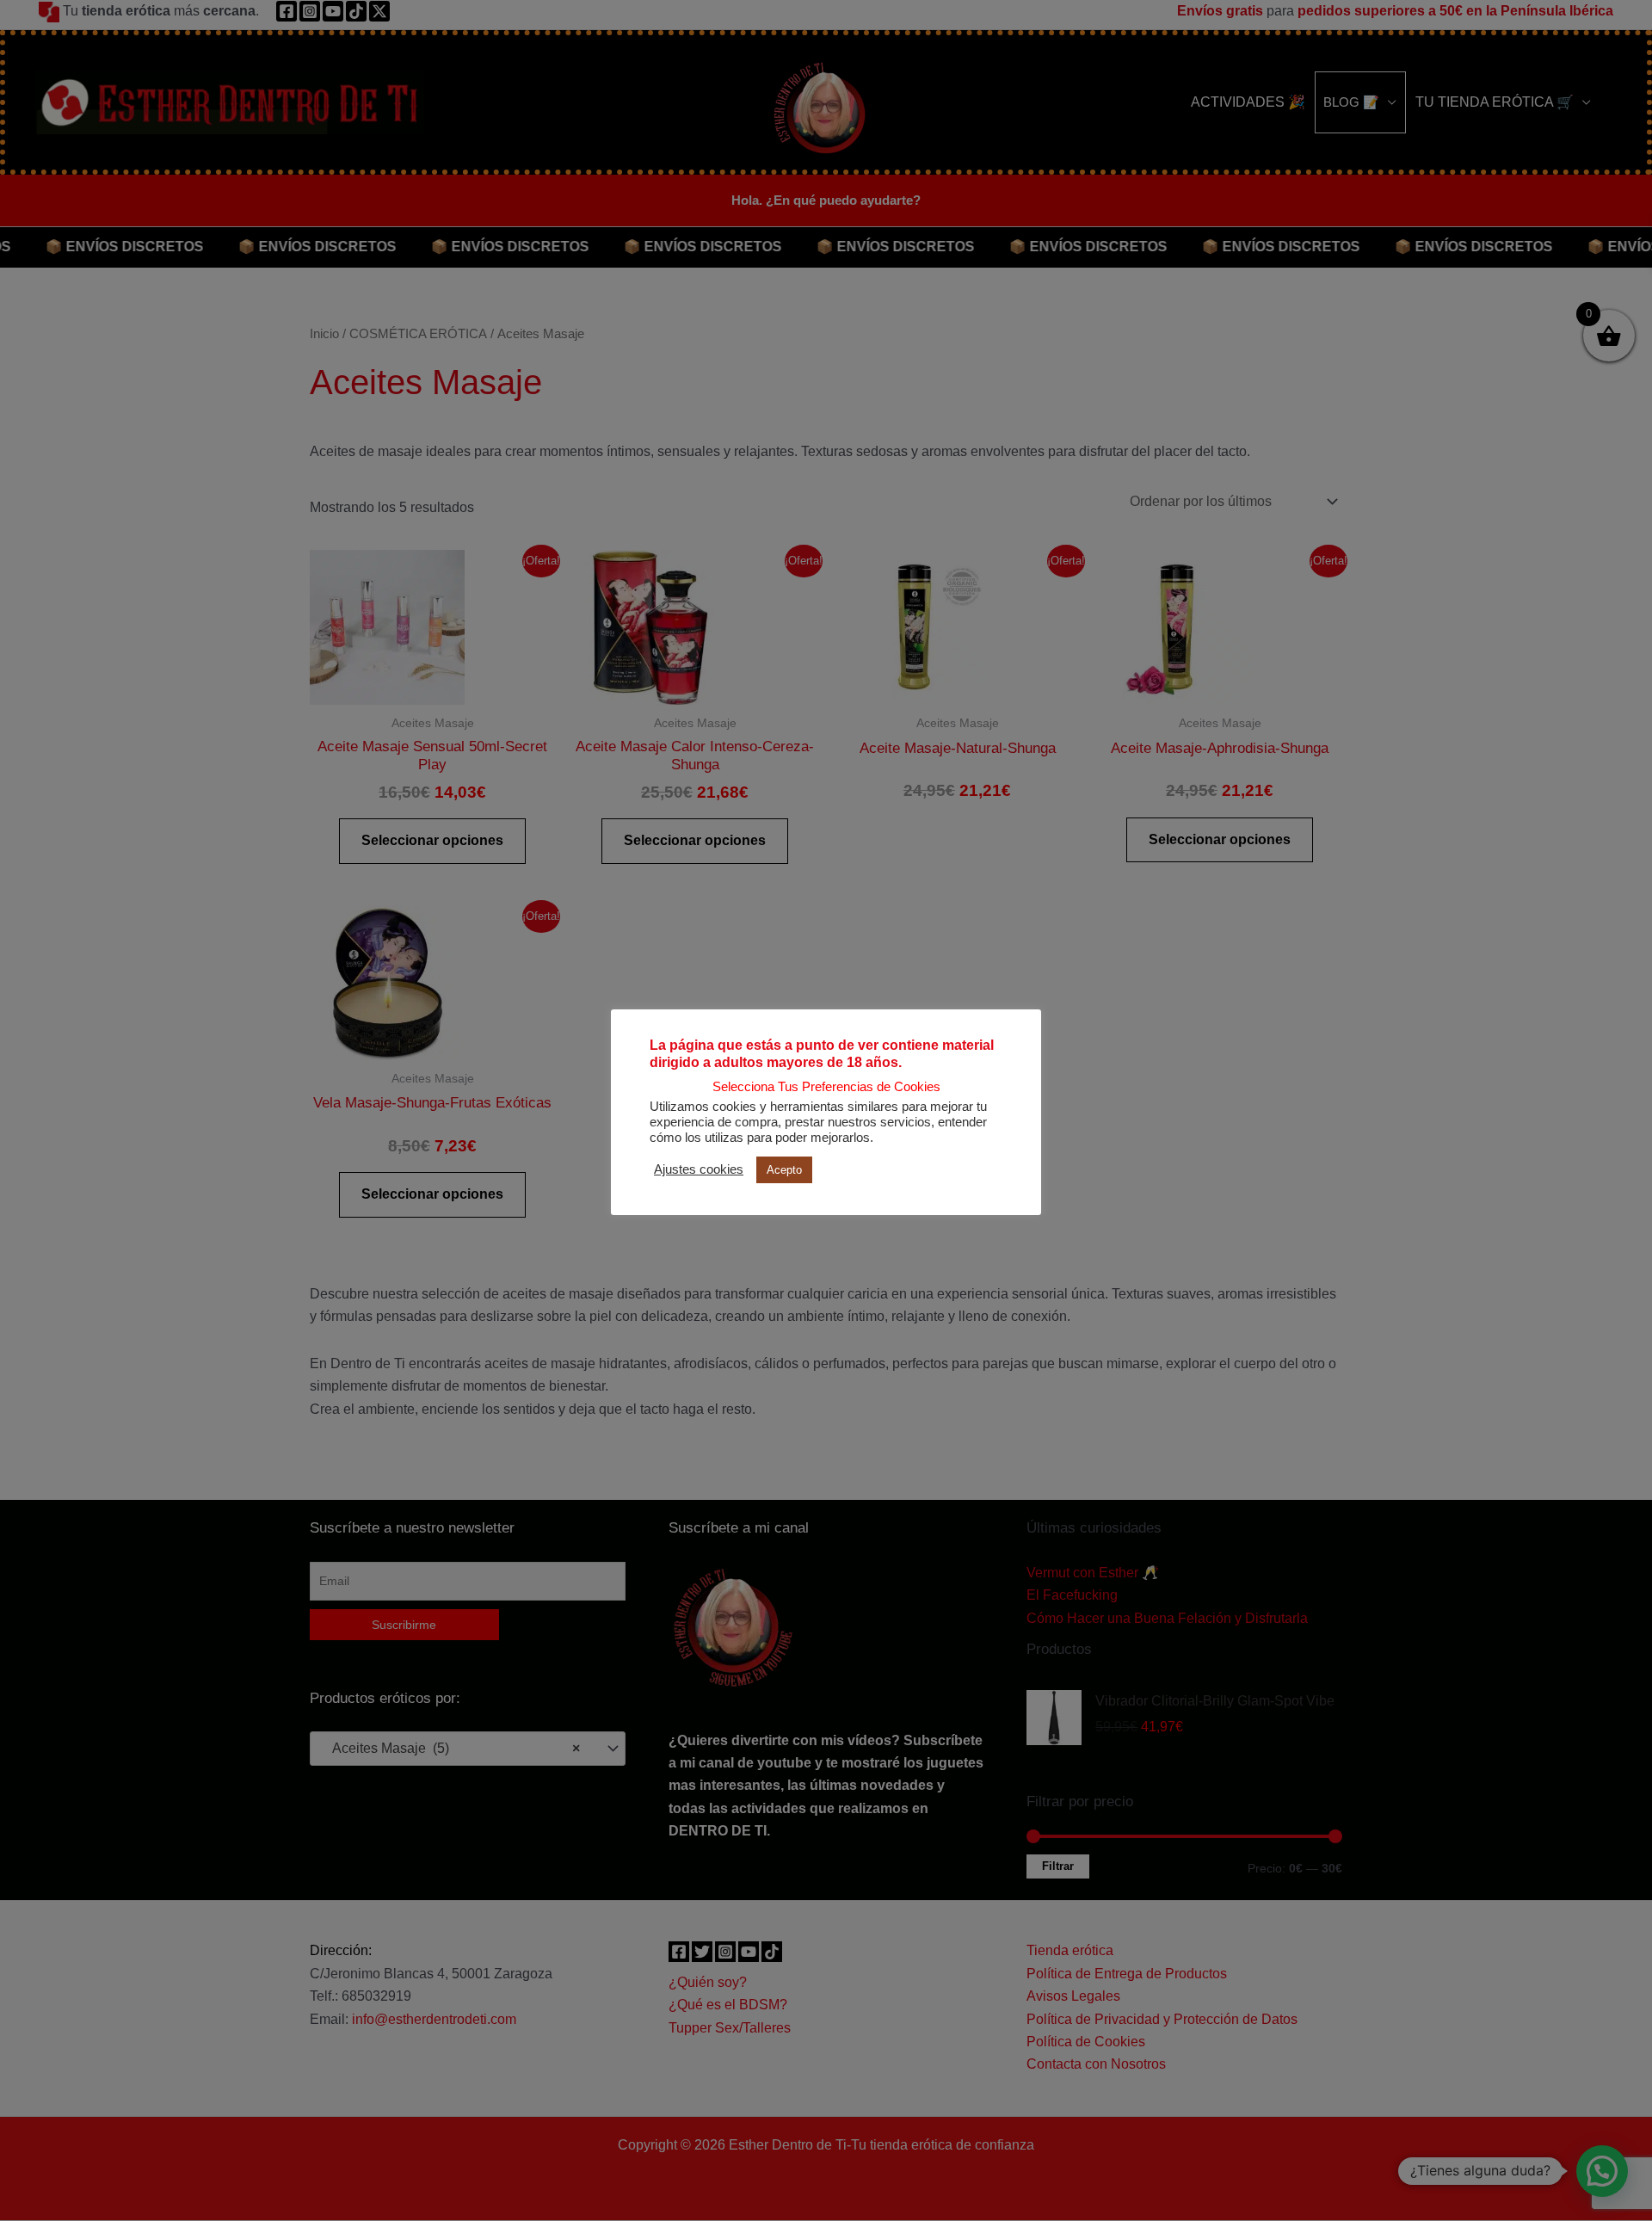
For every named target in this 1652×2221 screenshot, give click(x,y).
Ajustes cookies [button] (699, 1169)
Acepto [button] (784, 1170)
